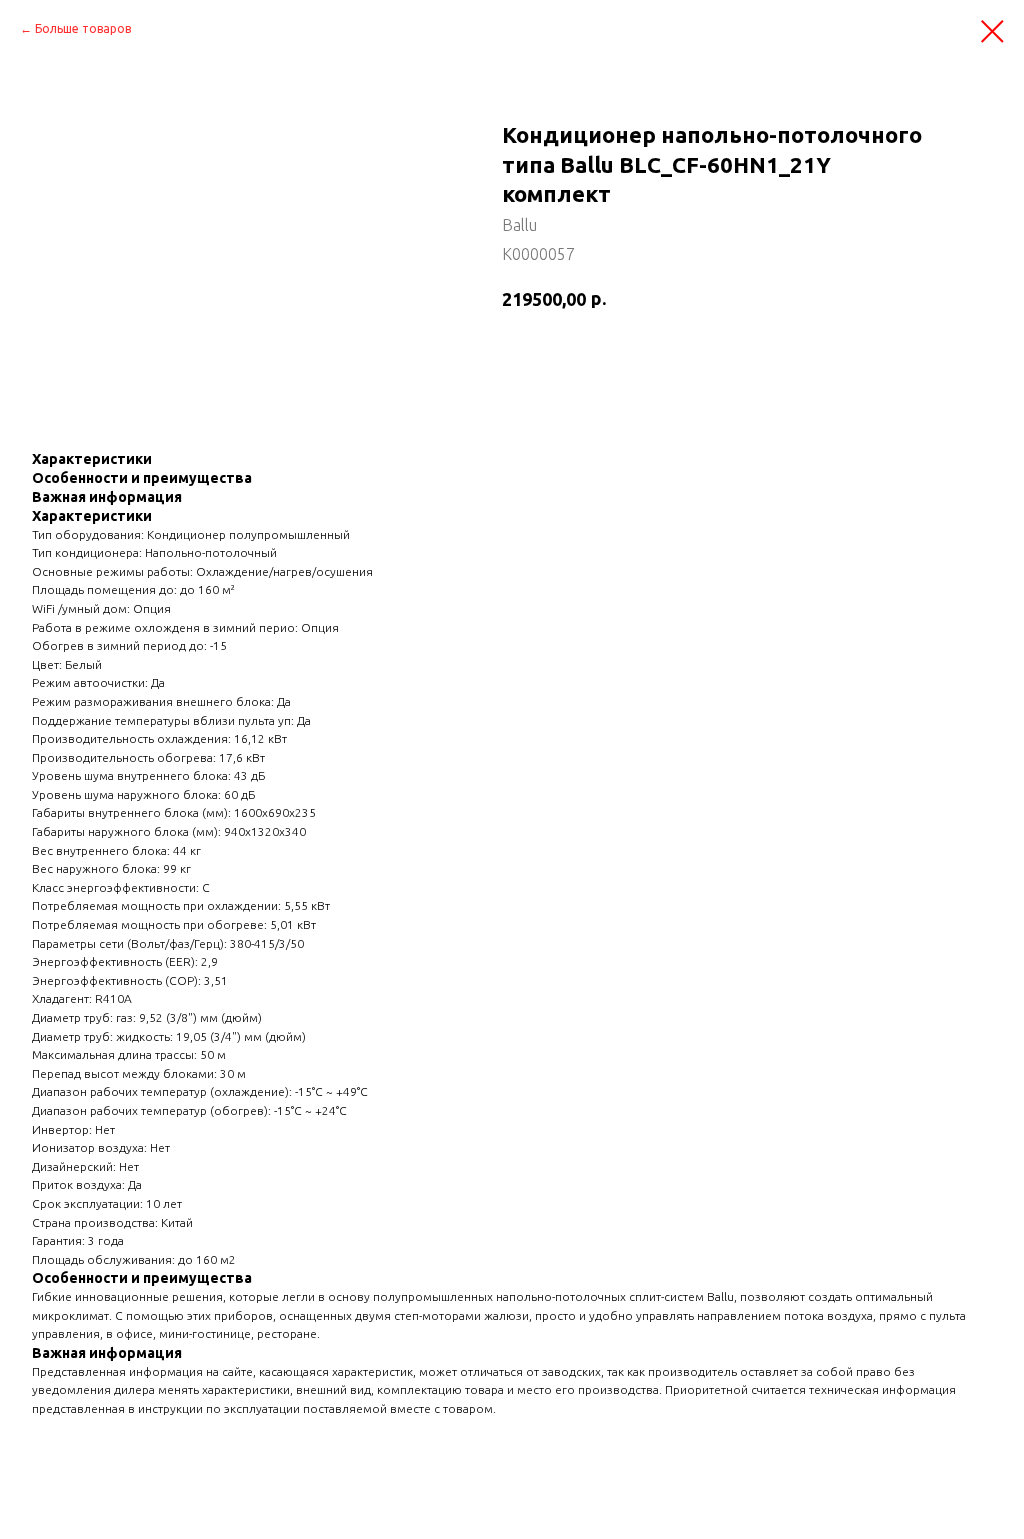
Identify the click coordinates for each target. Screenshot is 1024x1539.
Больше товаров (83, 28)
